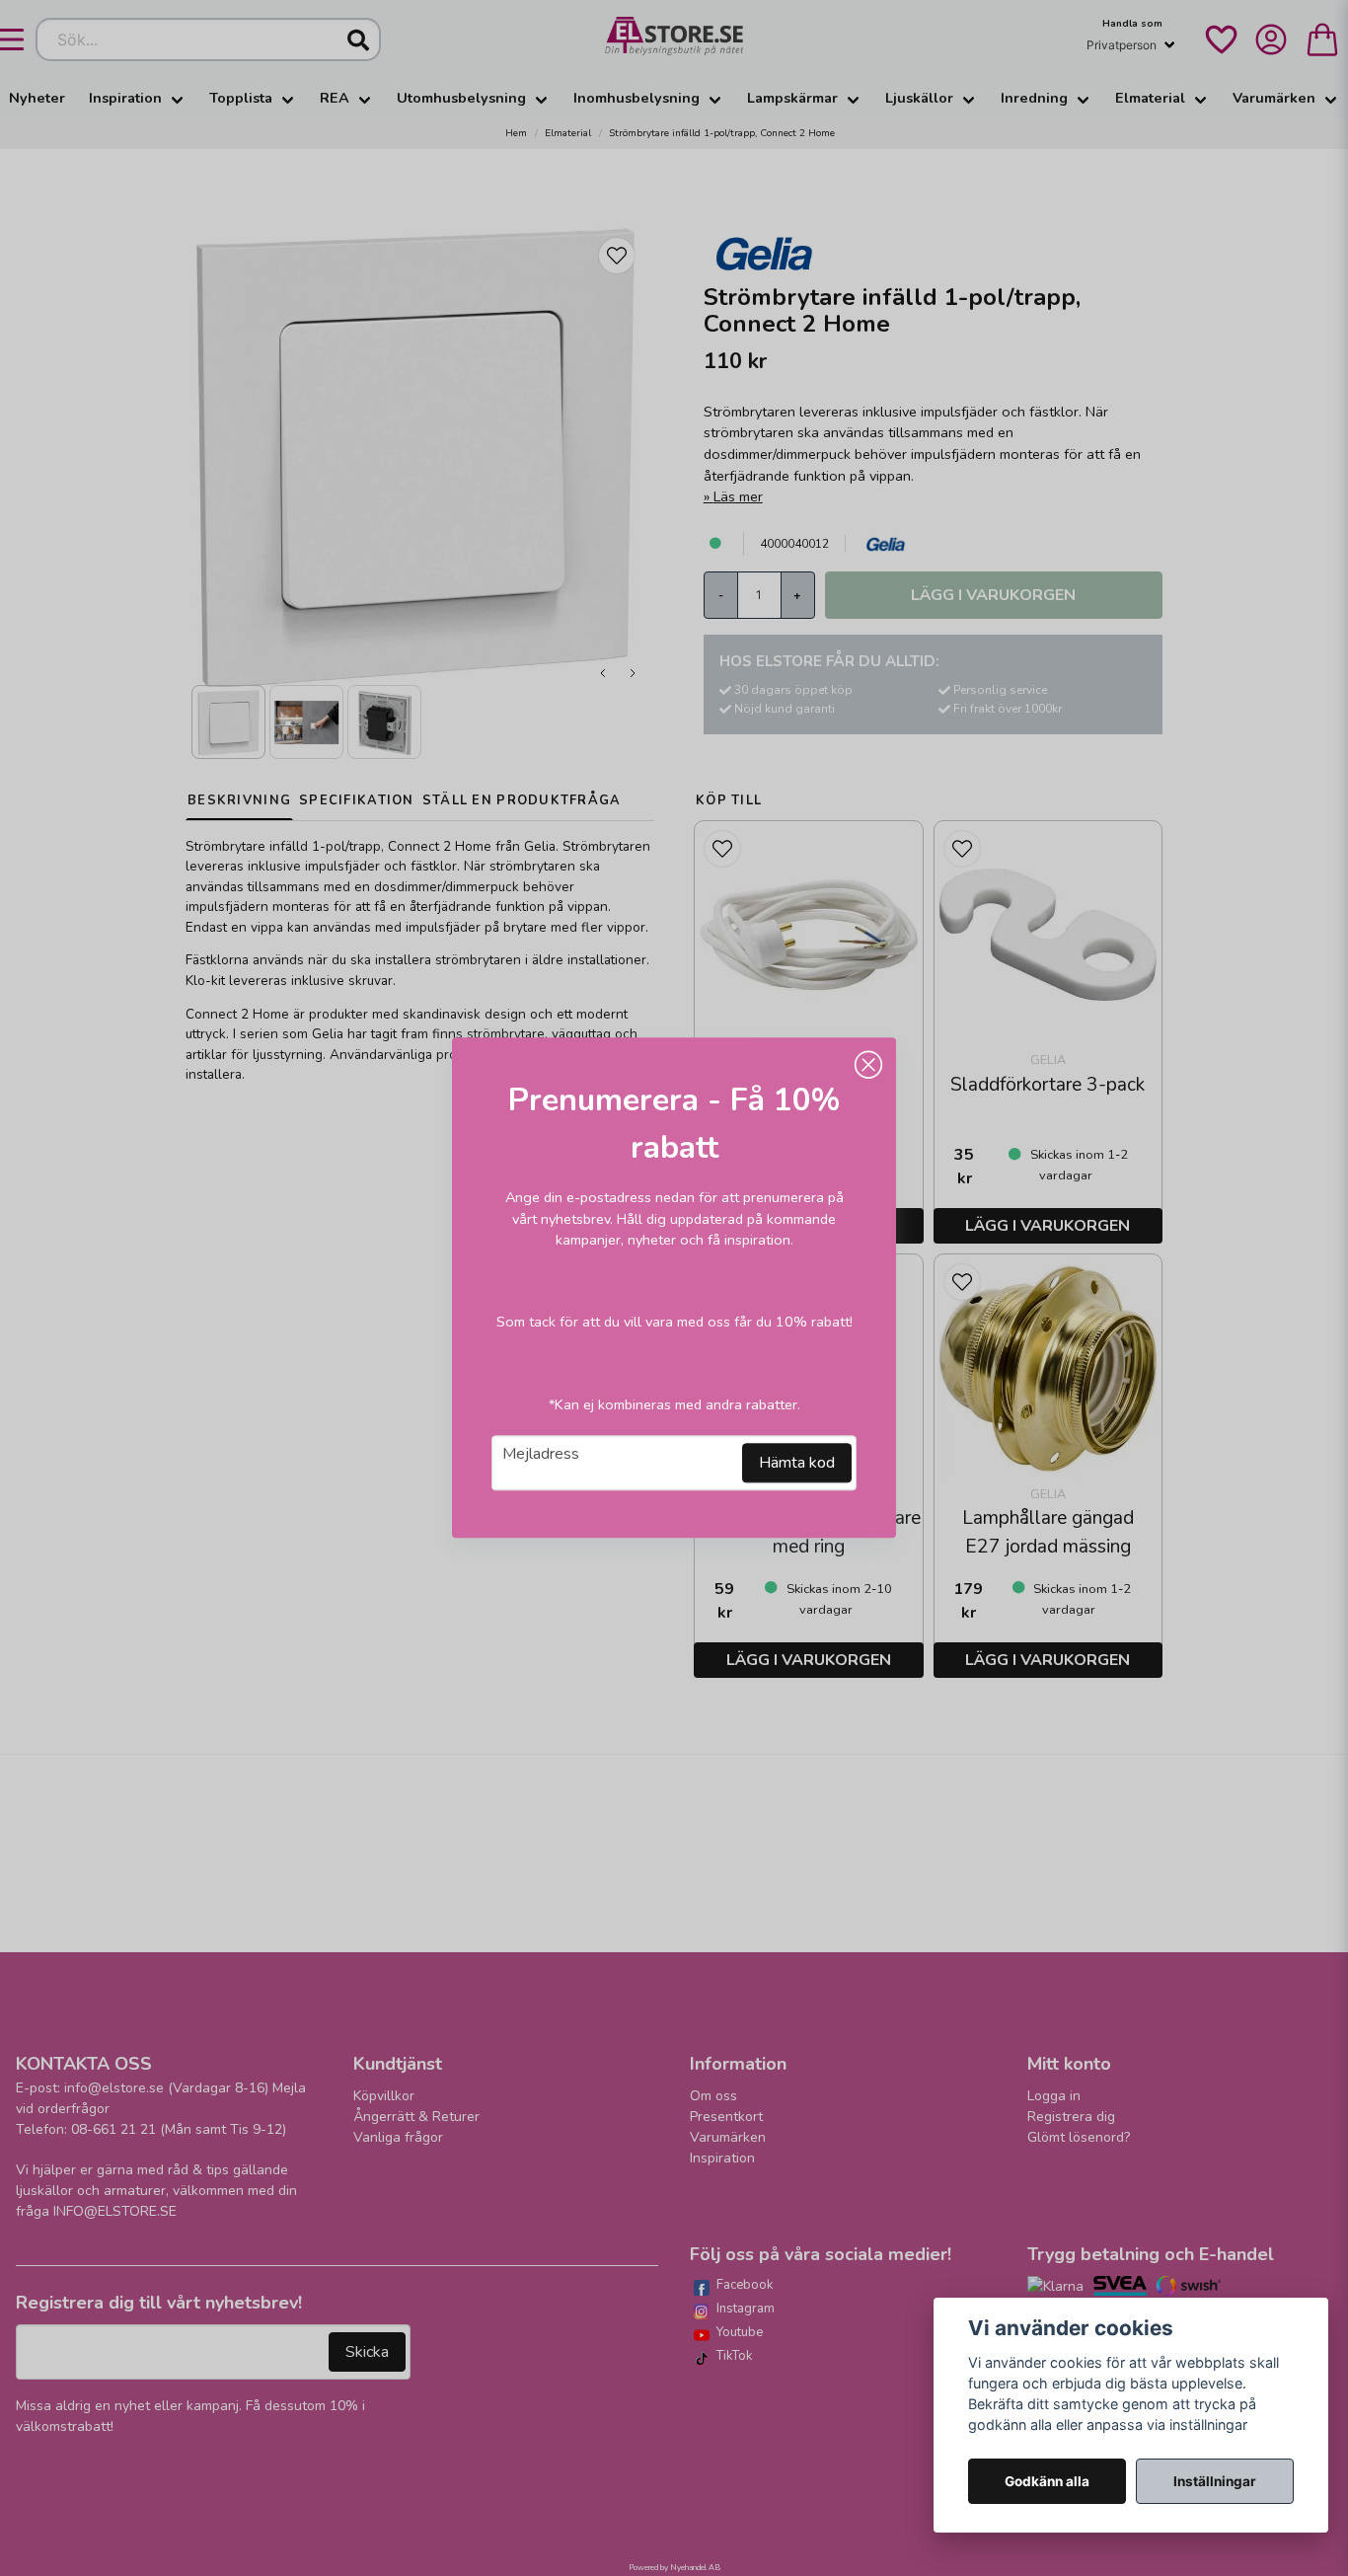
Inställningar (1215, 2481)
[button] (868, 1065)
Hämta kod (797, 1464)
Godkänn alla (1047, 2481)
